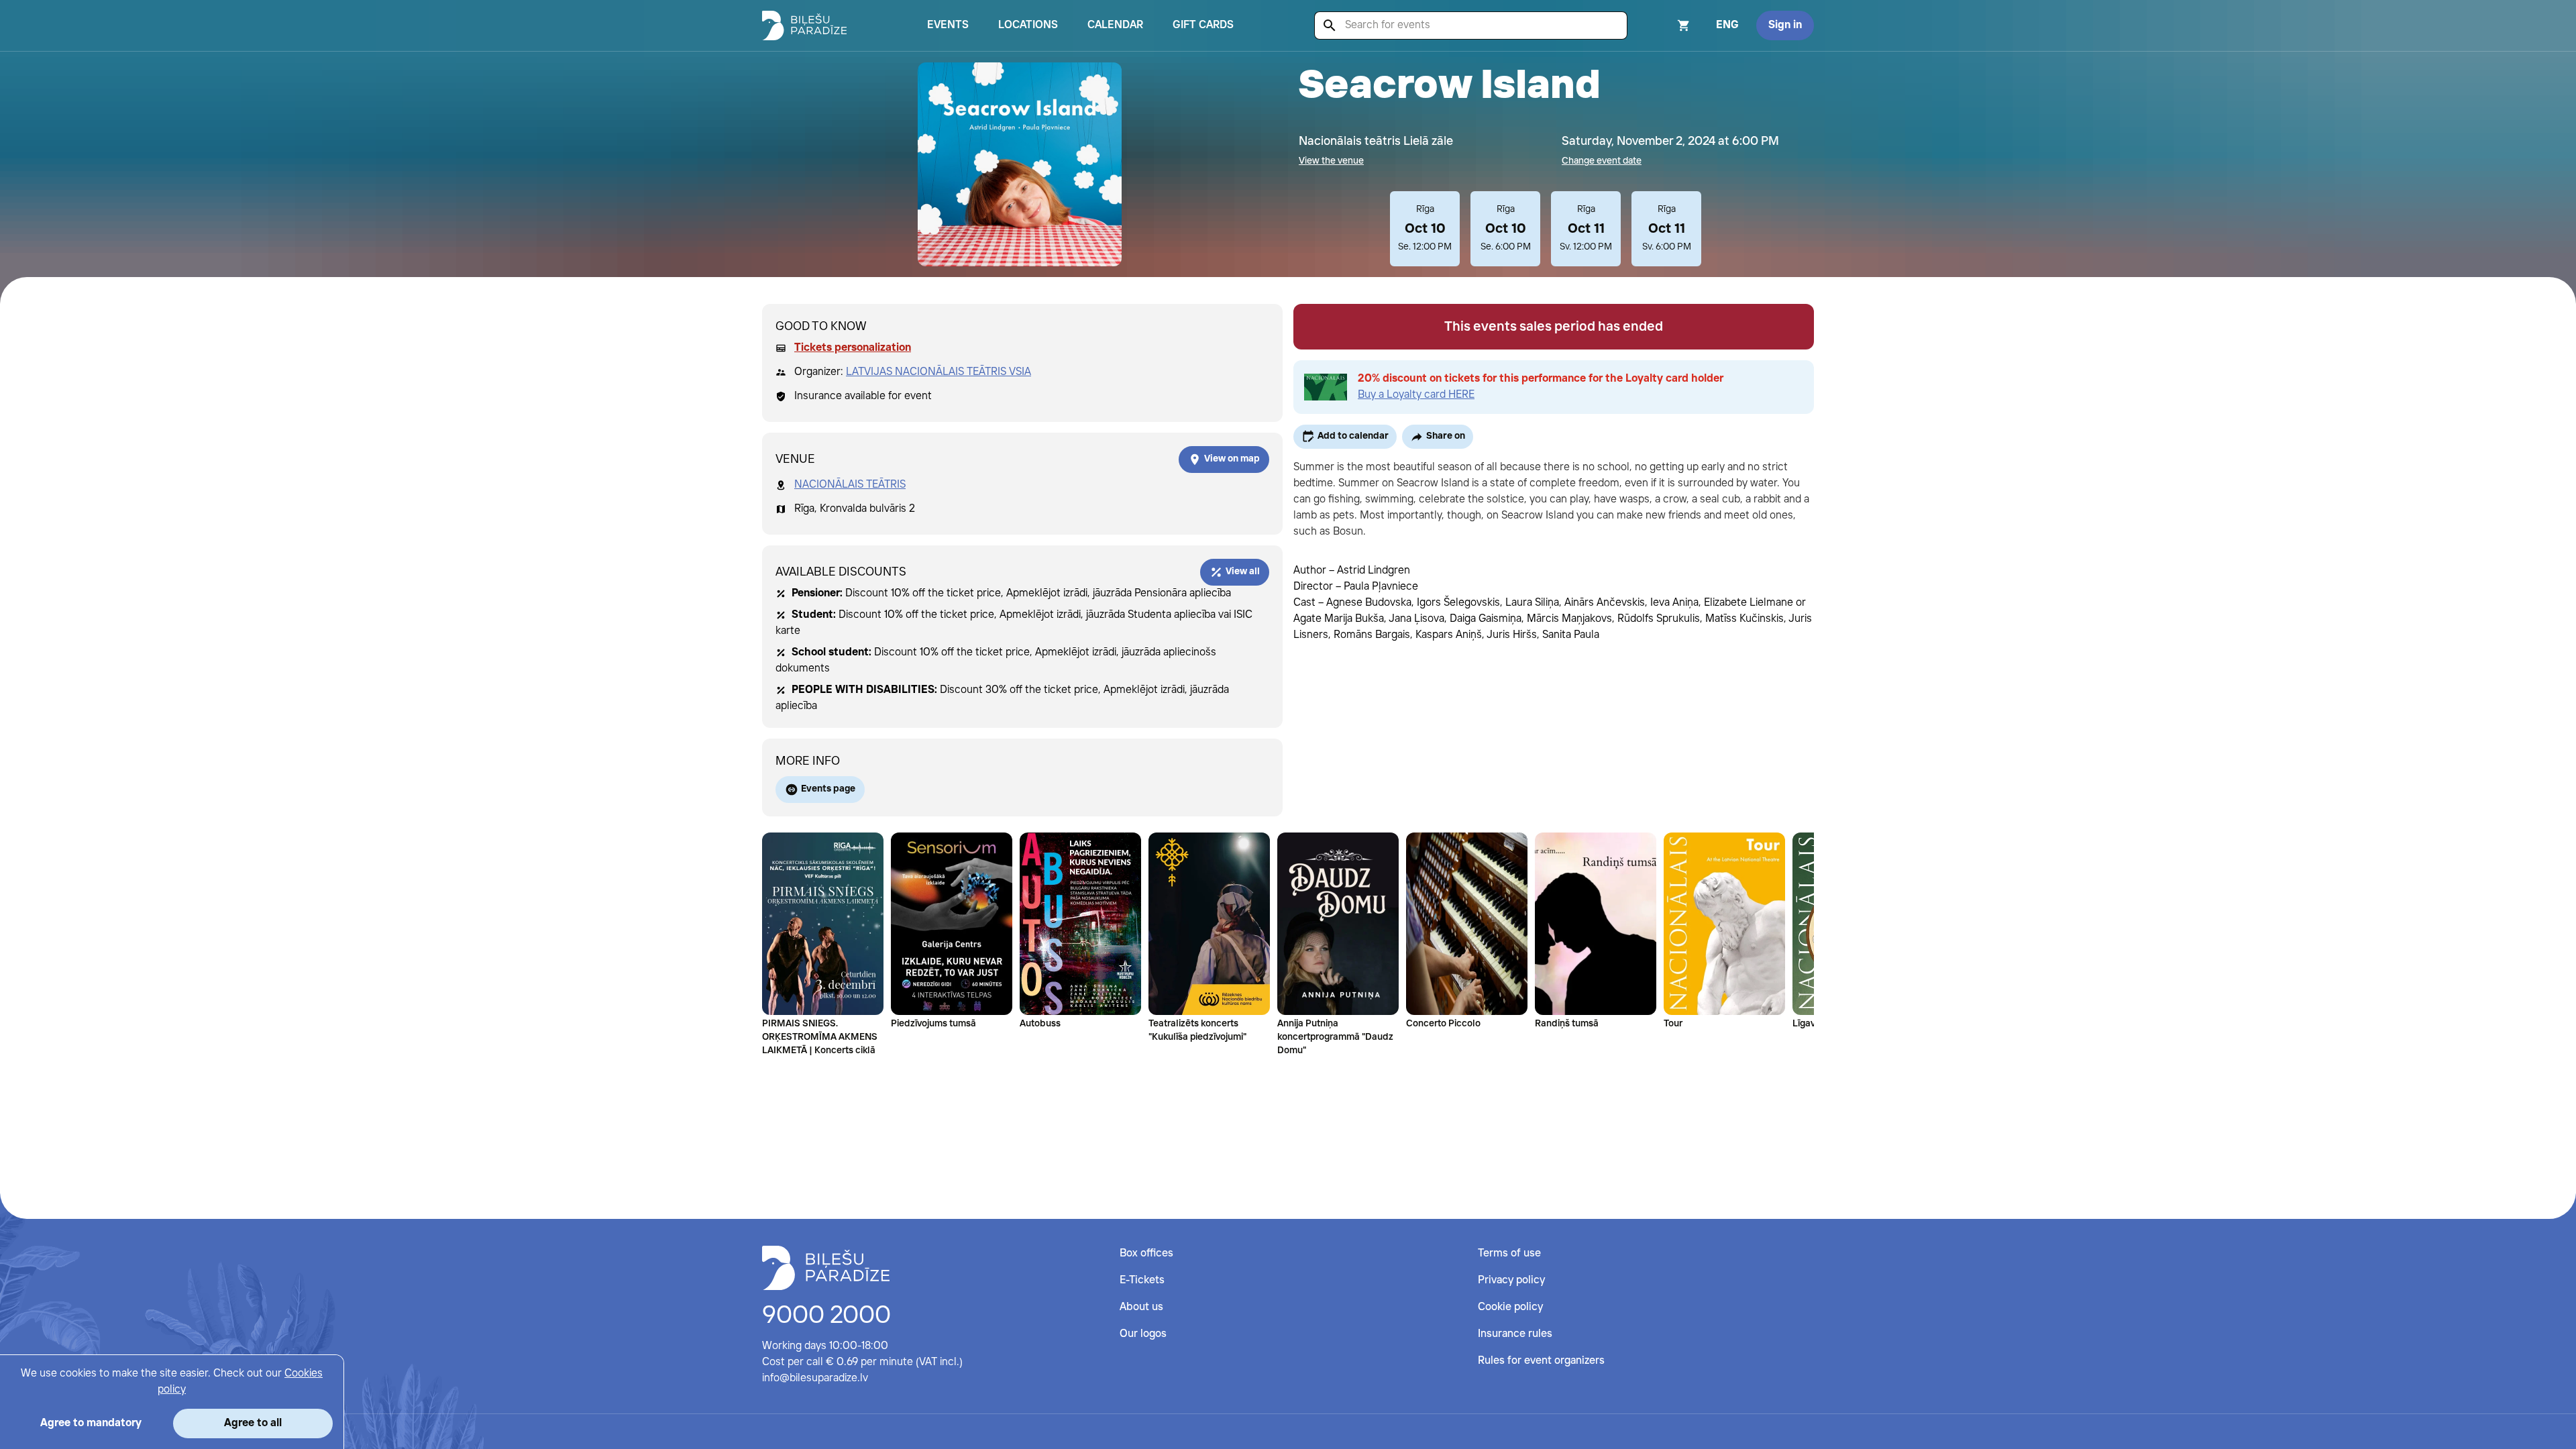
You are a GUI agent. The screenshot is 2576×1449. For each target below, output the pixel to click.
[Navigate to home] (826, 1268)
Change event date (1602, 161)
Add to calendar (1353, 436)
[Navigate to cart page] (1666, 25)
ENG (1727, 25)
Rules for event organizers (1541, 1361)
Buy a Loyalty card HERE (1416, 395)
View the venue (1331, 161)
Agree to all (253, 1423)
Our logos (1143, 1334)
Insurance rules (1515, 1334)
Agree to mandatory (91, 1423)
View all (1243, 572)
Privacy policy (1511, 1280)
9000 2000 (826, 1316)
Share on (1446, 436)
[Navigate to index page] (804, 25)
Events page (828, 789)
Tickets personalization (853, 348)
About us (1141, 1307)
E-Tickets (1142, 1280)
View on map (1232, 459)
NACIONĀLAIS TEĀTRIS (850, 485)
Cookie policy (1510, 1307)
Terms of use (1509, 1253)
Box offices (1146, 1253)
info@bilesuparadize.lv (815, 1378)
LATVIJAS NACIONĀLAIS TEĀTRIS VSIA (938, 372)
